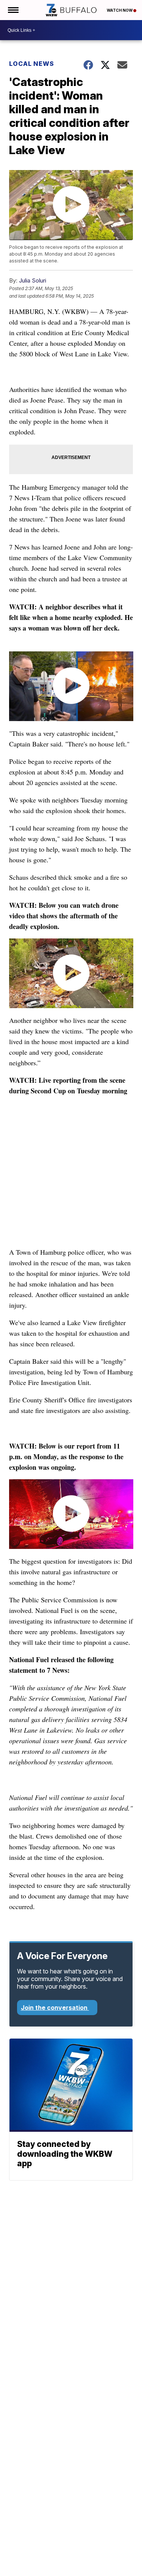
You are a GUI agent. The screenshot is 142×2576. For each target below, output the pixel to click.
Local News (32, 64)
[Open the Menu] (13, 10)
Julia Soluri (33, 280)
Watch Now (120, 10)
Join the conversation (55, 2008)
